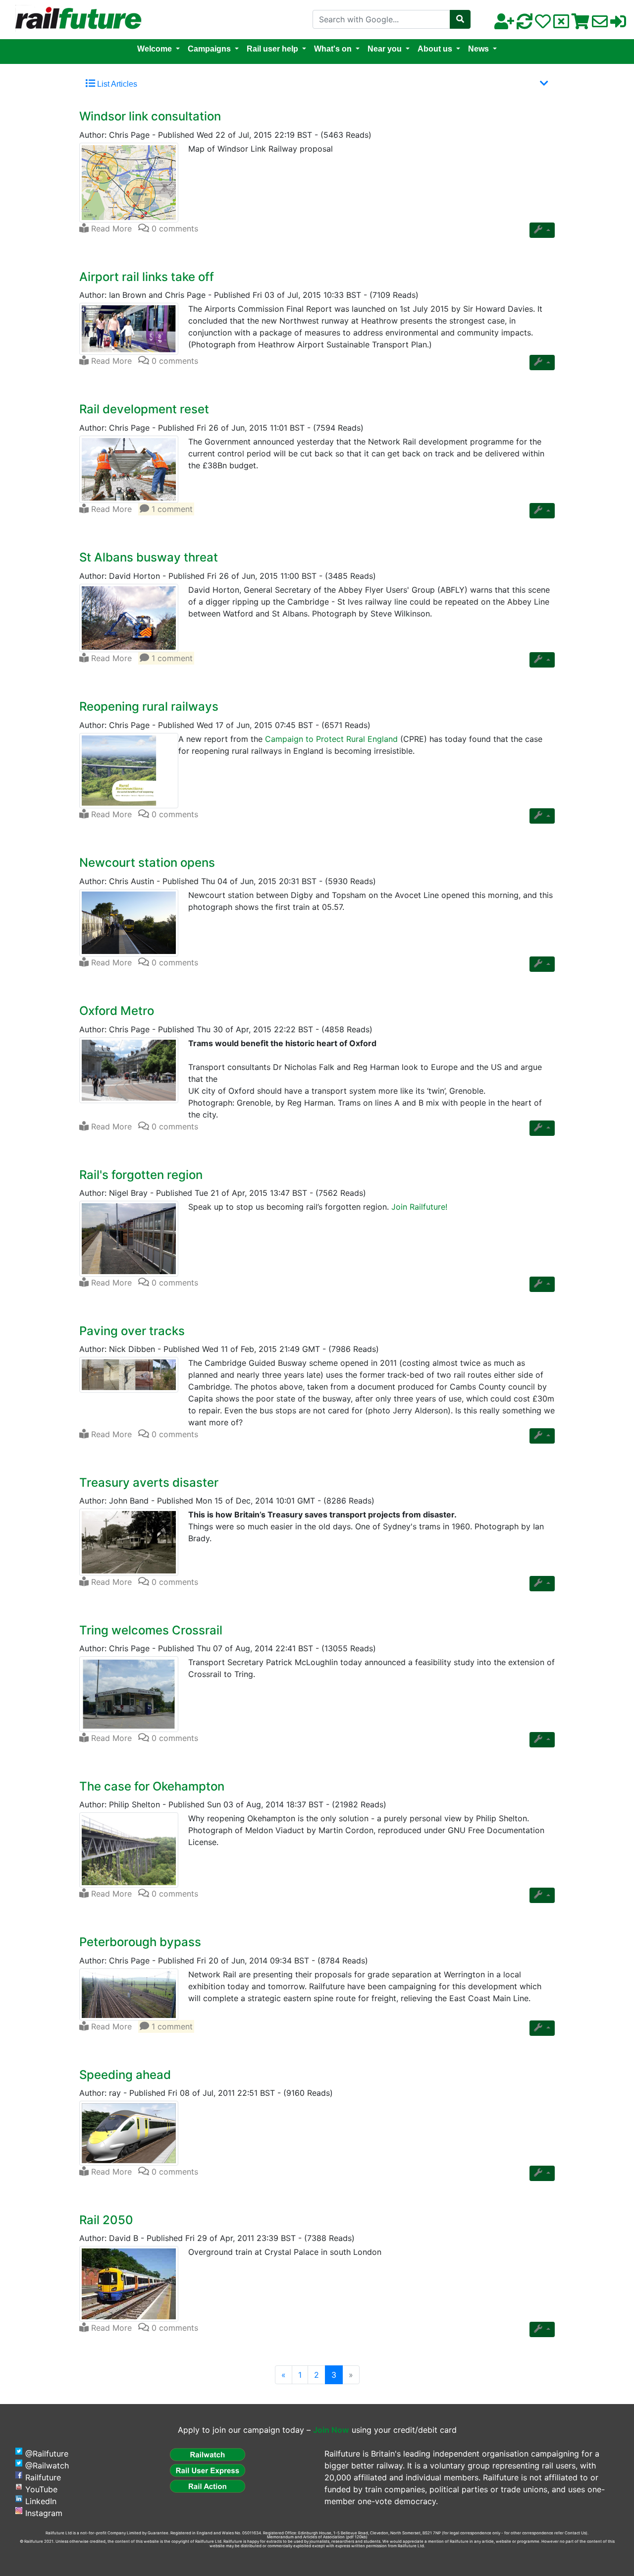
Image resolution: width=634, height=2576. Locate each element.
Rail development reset (144, 409)
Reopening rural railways (149, 706)
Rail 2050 (106, 2220)
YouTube (41, 2489)
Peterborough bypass (140, 1942)
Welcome (155, 49)
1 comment (171, 509)
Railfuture (43, 2477)
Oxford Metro (117, 1011)
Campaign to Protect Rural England (331, 739)
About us (435, 49)
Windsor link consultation (150, 116)
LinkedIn (41, 2501)
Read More (110, 228)
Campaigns (209, 49)
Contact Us (575, 2533)
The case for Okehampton (152, 1786)
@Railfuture (47, 2454)
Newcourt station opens (147, 863)
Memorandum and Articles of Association (306, 2537)
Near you (385, 49)
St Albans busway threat (149, 557)
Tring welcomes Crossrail (151, 1630)
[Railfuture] (76, 19)
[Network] (129, 183)
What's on (333, 49)
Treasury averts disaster (149, 1483)
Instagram (44, 2513)
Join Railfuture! (419, 1207)
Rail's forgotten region (141, 1175)
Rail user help (272, 49)
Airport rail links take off (147, 277)
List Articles (116, 84)
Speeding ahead (125, 2075)
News (478, 49)
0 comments (174, 228)
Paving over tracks (132, 1331)
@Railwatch (47, 2465)
